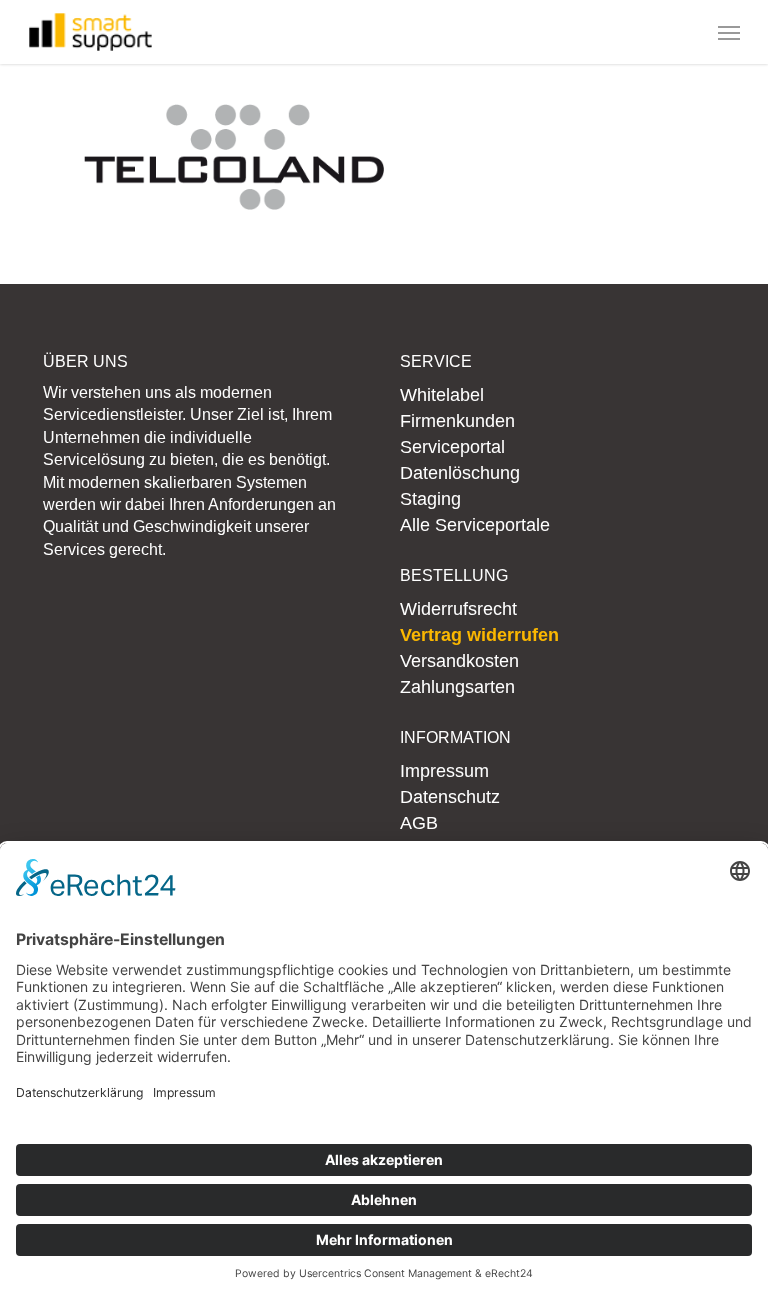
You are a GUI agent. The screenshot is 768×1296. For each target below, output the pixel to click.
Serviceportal (452, 447)
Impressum (444, 771)
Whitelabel (442, 395)
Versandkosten (459, 661)
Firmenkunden (457, 421)
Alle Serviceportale (475, 525)
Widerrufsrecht (458, 609)
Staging (430, 499)
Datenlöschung (460, 473)
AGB (419, 823)
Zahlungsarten (457, 687)
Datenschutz (450, 797)
